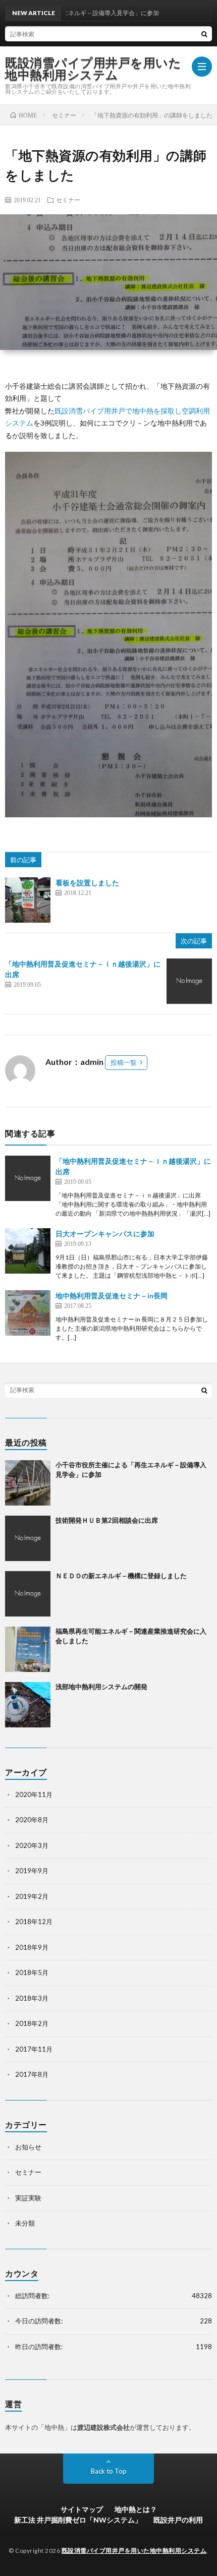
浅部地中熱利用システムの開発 (101, 1687)
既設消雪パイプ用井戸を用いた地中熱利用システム (93, 69)
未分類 (25, 2223)
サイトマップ (82, 2509)
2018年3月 (32, 1998)
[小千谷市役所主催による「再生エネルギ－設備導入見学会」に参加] (28, 1483)
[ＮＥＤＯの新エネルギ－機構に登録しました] (28, 1594)
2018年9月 (32, 1947)
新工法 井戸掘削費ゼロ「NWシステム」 (78, 2520)
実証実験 (28, 2198)
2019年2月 (32, 1896)
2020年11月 (34, 1794)
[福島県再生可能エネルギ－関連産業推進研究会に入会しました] (28, 1649)
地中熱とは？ (136, 2509)
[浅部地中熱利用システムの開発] (28, 1705)
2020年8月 (32, 1820)
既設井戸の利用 (178, 2520)
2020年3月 (32, 1845)
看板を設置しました (87, 883)
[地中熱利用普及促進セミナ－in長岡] (28, 1313)
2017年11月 (34, 2049)
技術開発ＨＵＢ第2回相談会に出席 (107, 1520)
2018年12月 (34, 1922)
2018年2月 (32, 2023)
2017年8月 (32, 2074)
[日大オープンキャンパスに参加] (28, 1251)
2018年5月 (32, 1972)
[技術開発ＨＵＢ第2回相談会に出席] (28, 1538)
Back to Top (109, 2471)
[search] (204, 34)
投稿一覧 (124, 1062)
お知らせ (28, 2147)
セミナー (68, 200)
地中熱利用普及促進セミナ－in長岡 (112, 1296)
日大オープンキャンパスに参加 (105, 1234)
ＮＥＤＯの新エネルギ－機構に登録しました (121, 1576)
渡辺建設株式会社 (103, 2427)
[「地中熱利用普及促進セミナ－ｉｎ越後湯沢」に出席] (189, 981)
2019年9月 (32, 1871)
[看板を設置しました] (28, 900)
